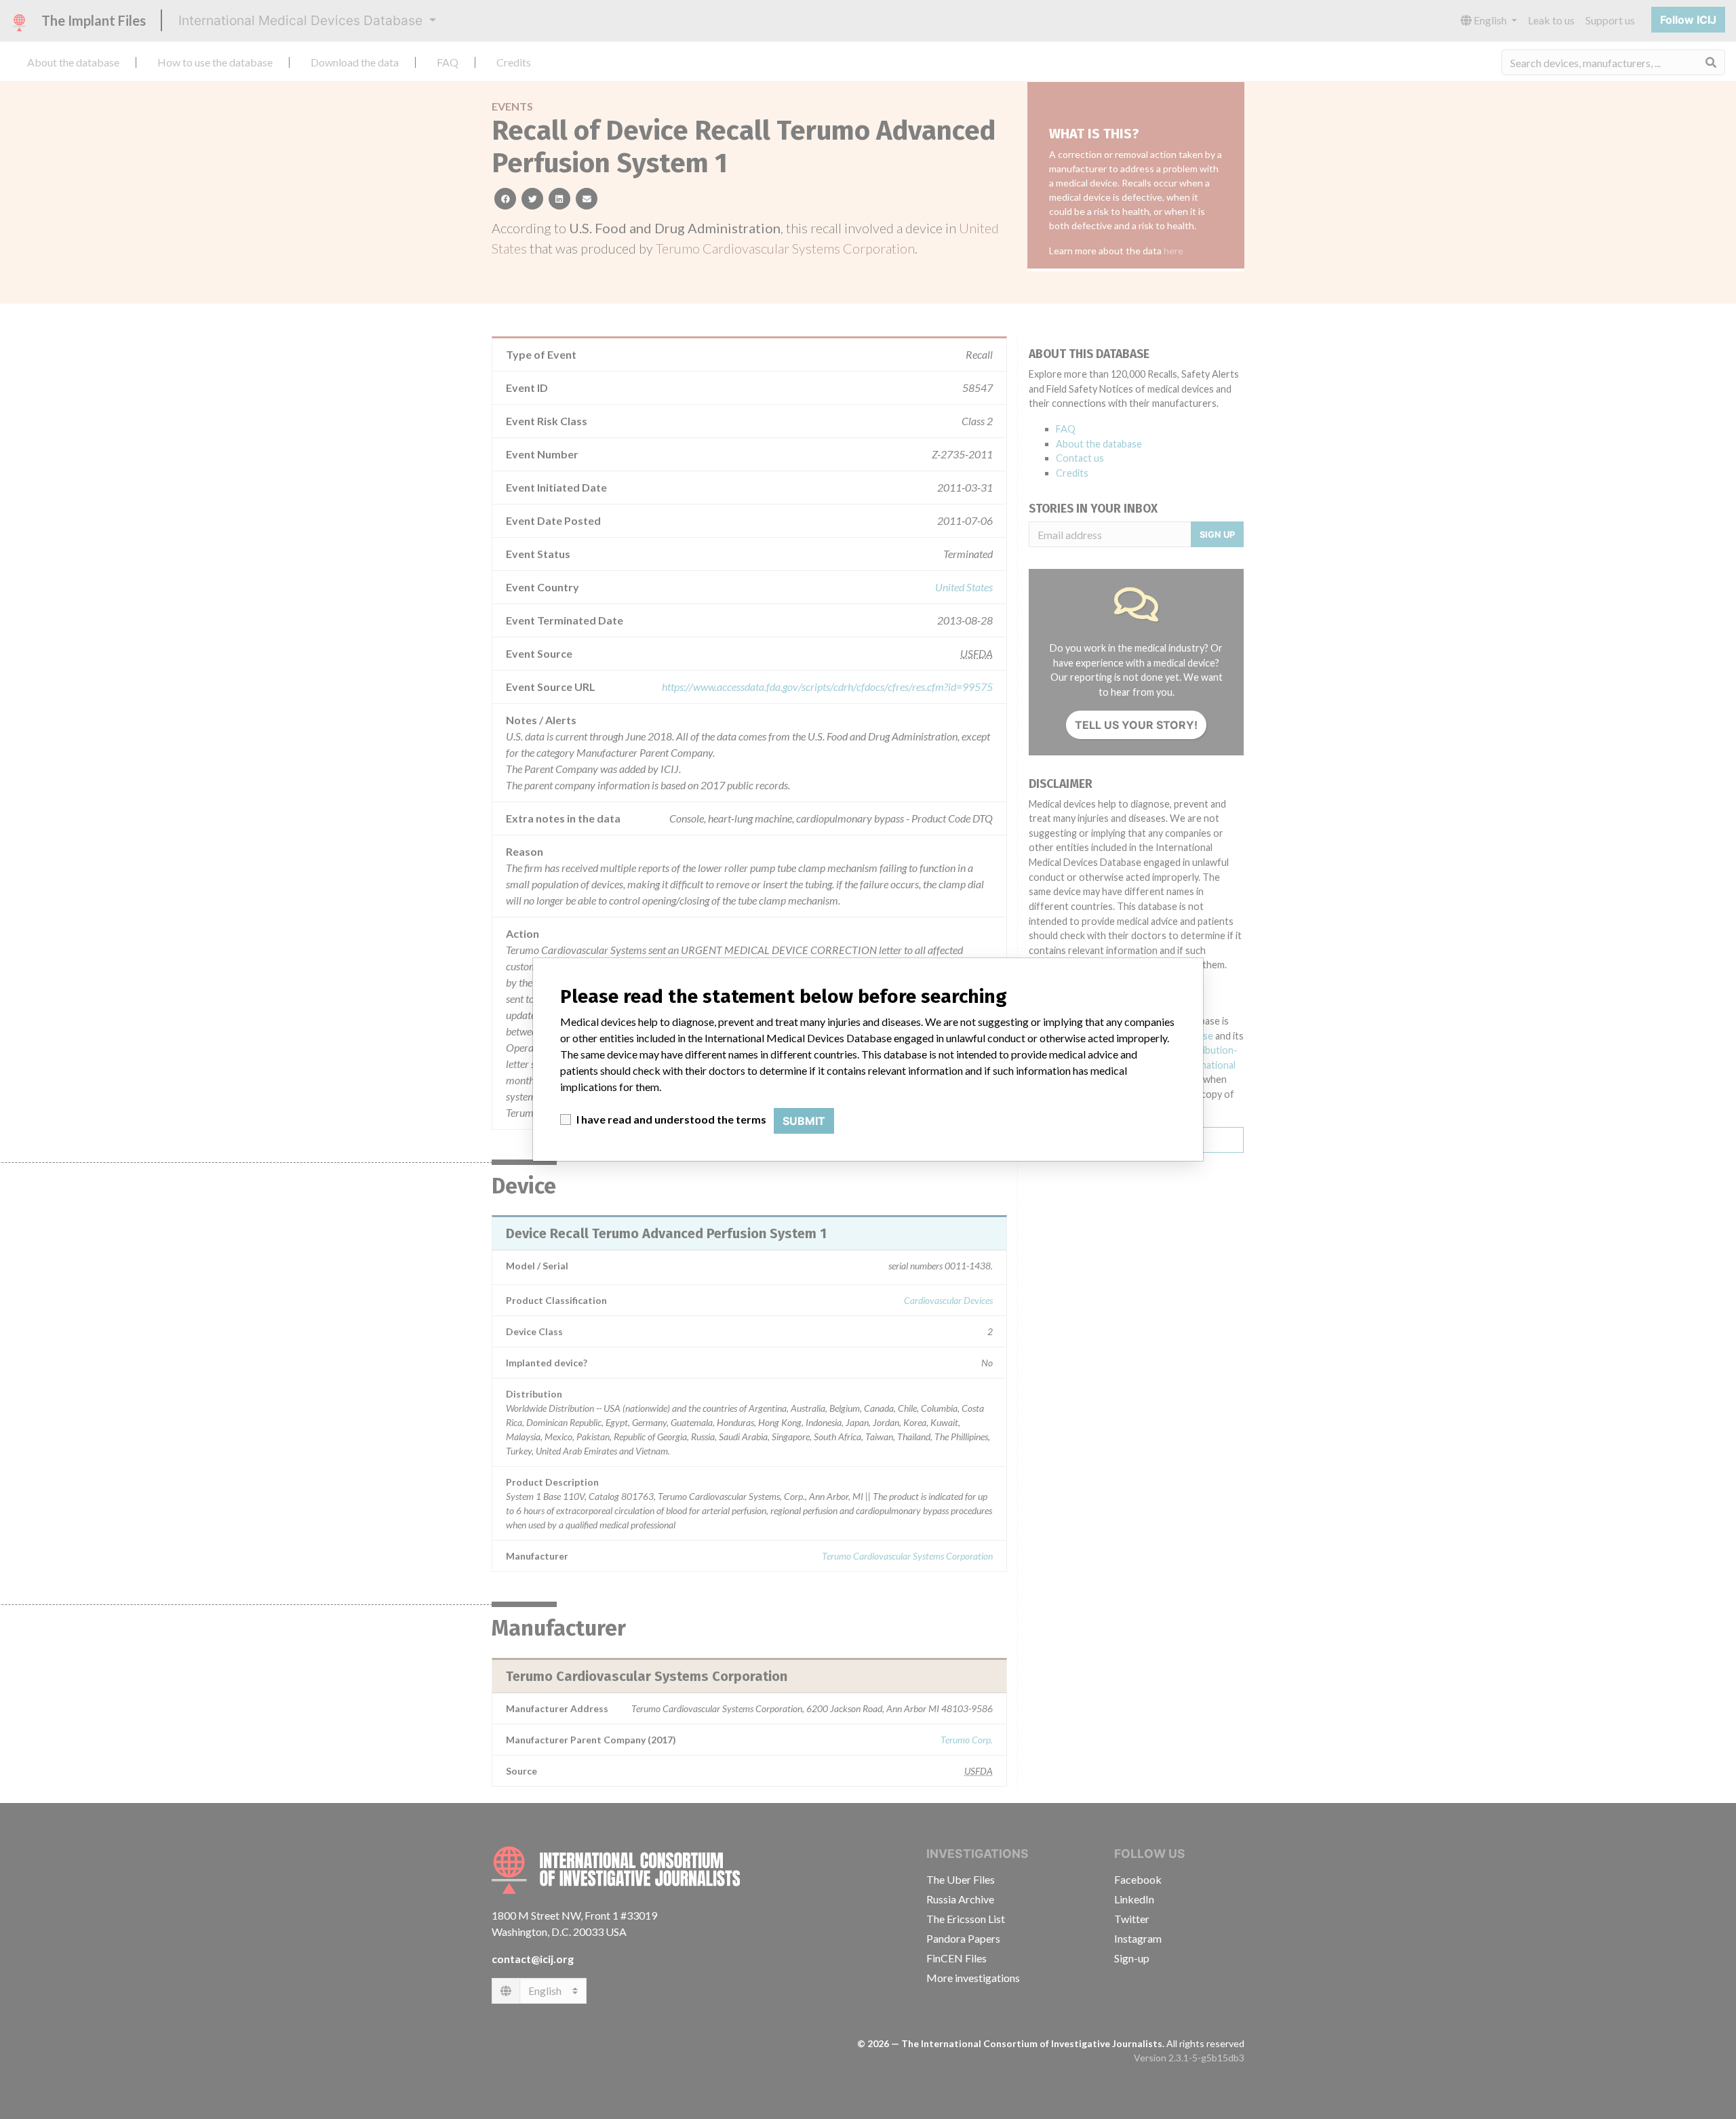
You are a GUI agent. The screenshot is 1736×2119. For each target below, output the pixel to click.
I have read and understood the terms (671, 1119)
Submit (804, 1121)
